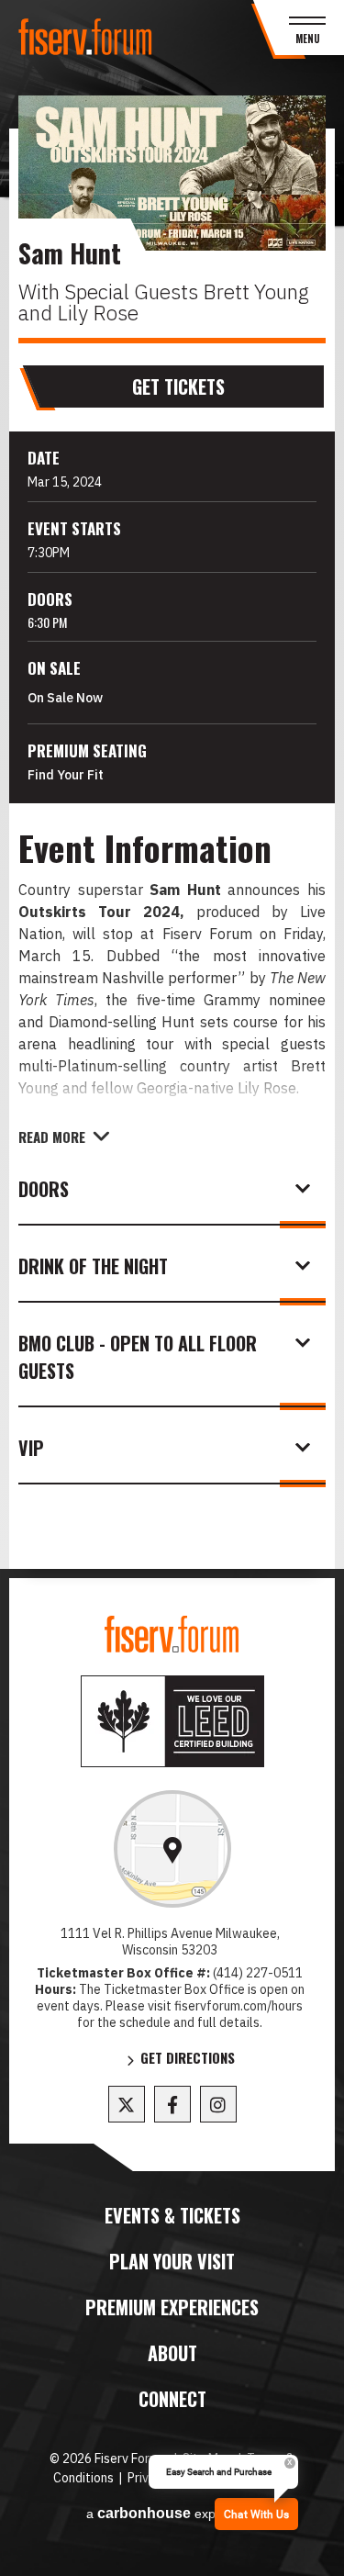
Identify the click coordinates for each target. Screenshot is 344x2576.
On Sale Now (65, 698)
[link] (172, 1849)
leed (172, 1721)
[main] (172, 849)
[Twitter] (127, 2104)
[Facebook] (172, 2104)
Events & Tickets (172, 2215)
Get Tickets (178, 386)
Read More (52, 1137)
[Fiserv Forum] (86, 37)
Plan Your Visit (172, 2261)
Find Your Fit (66, 775)
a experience (172, 2513)
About (172, 2353)
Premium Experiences (172, 2307)
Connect (172, 2399)
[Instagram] (218, 2104)
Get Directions (188, 2059)
